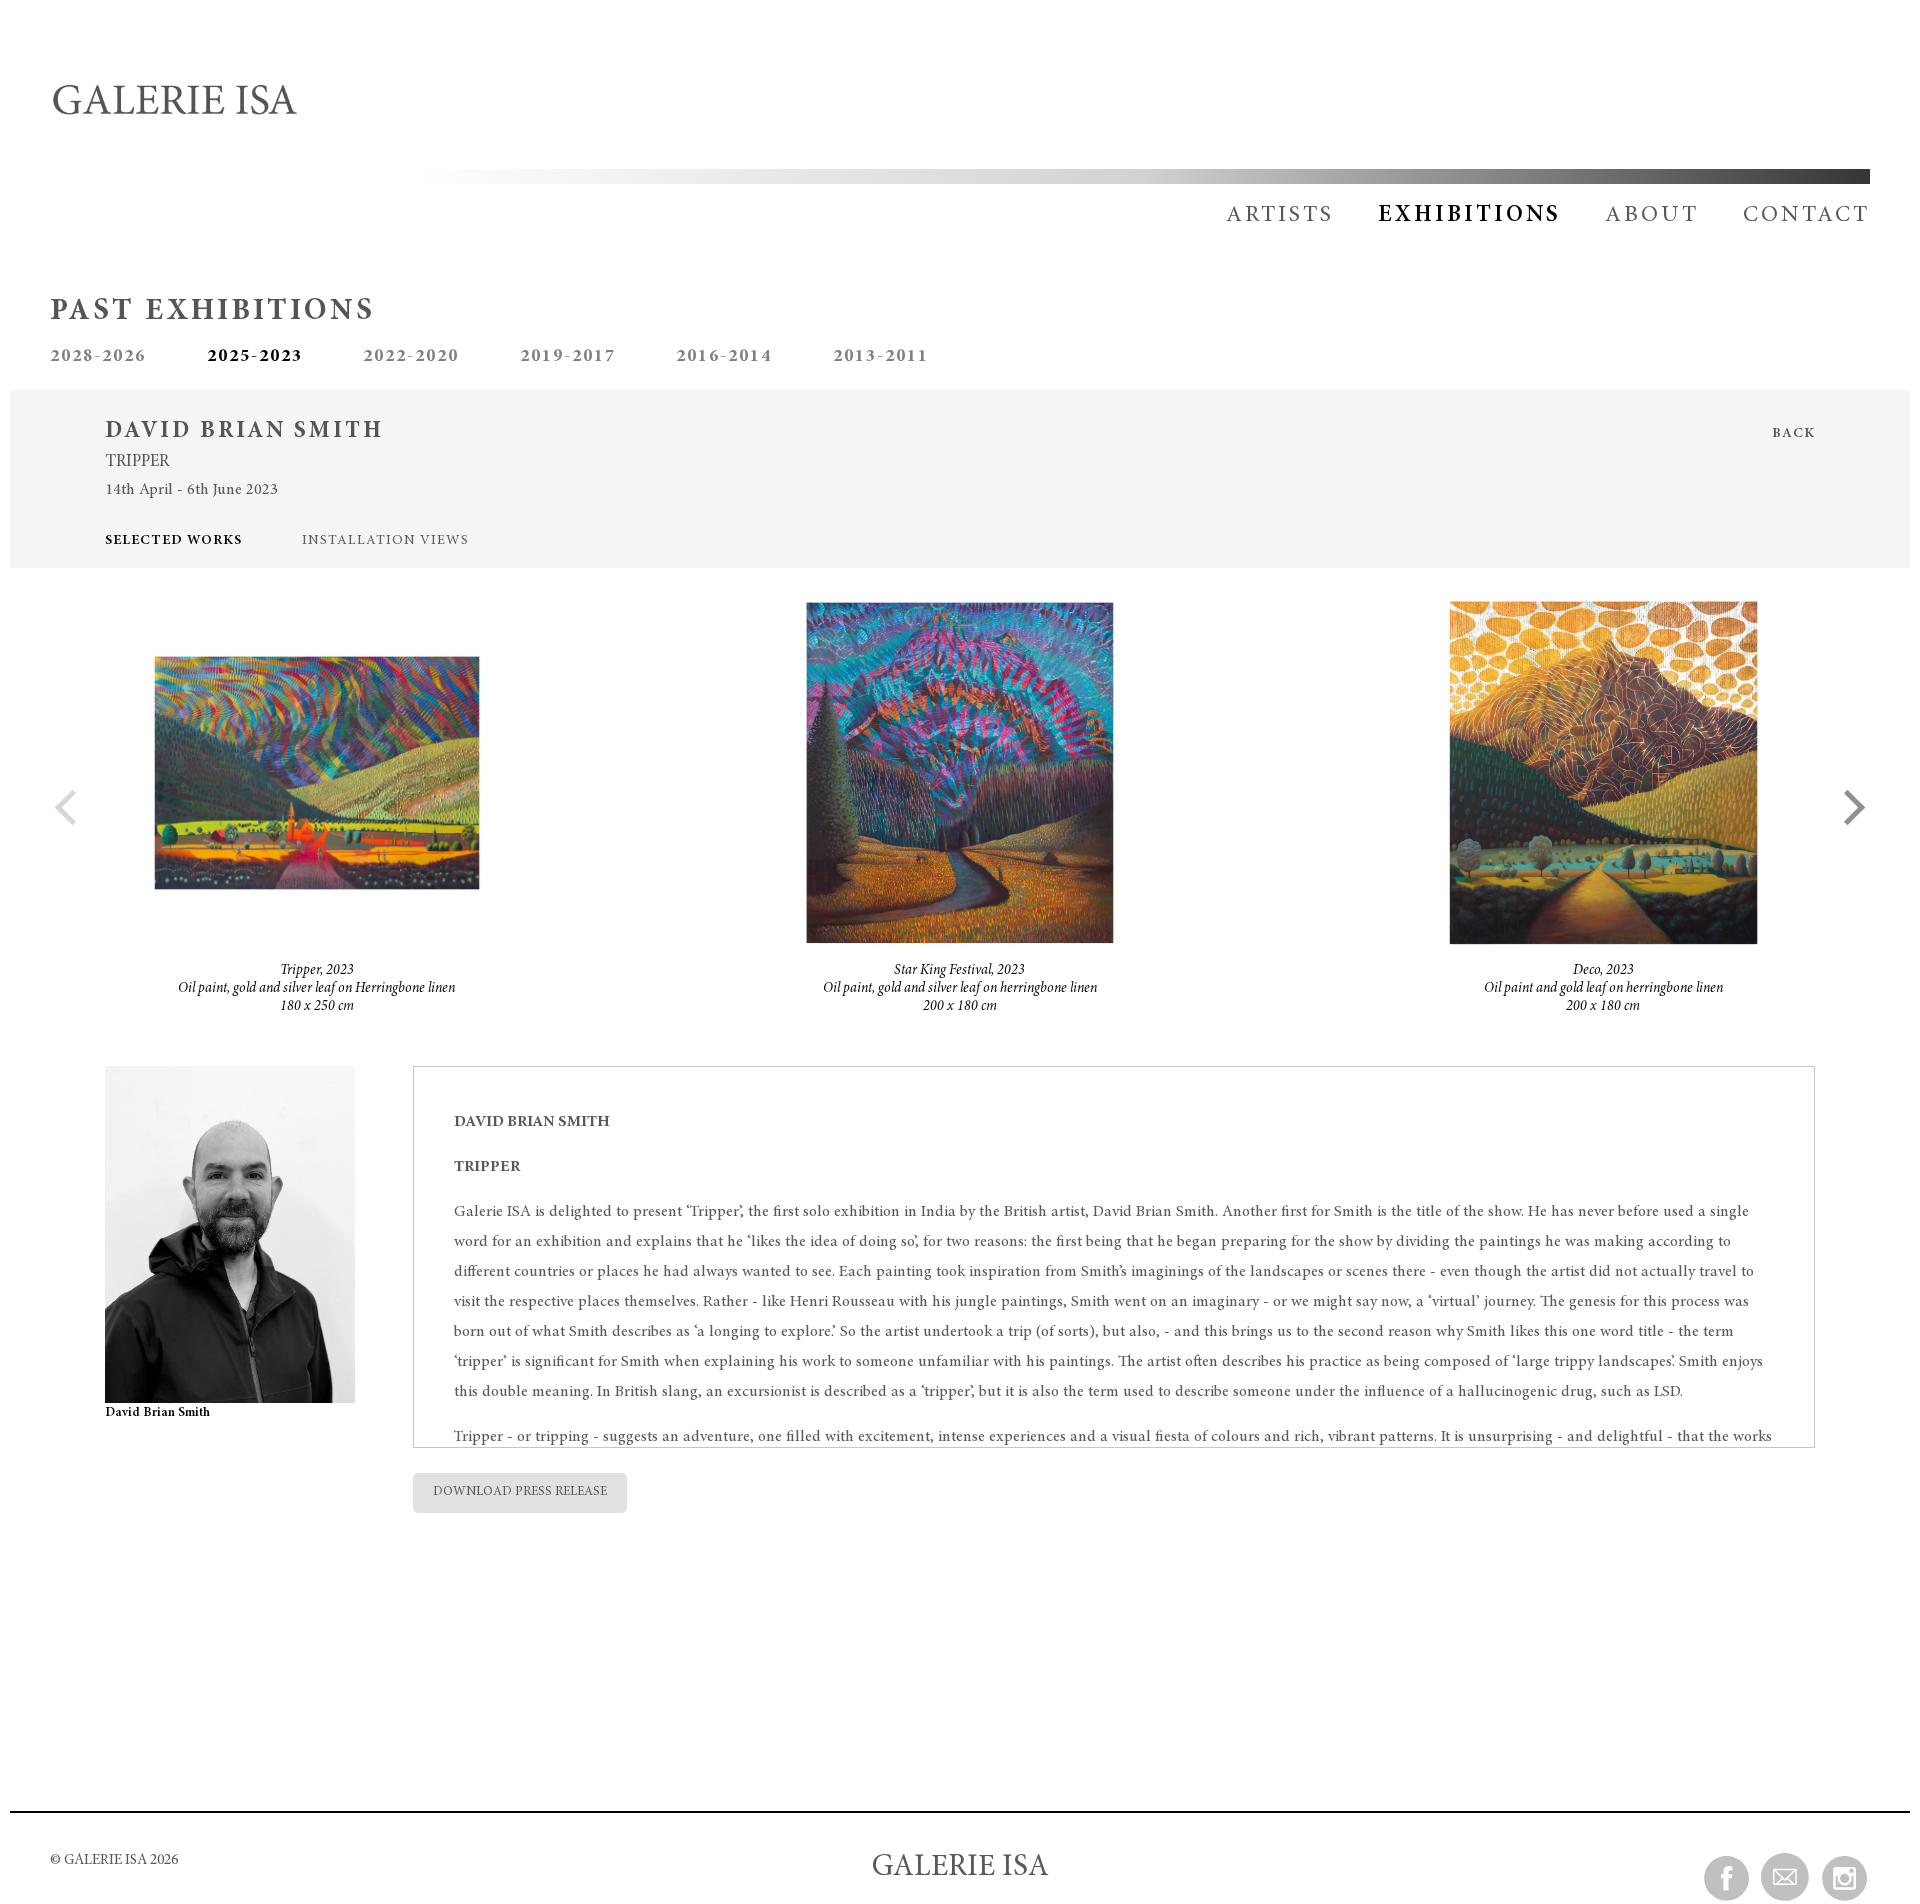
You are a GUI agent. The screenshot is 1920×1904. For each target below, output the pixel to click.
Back (1793, 434)
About (1652, 215)
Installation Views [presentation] (385, 541)
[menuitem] (1260, 215)
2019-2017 (568, 357)
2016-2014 (724, 357)
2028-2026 (98, 357)
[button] (1847, 807)
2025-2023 (255, 357)
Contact (1806, 215)
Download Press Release (520, 1492)
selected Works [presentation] (173, 541)
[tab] (203, 541)
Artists (1280, 215)
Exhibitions (1469, 215)
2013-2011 (881, 357)
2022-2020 (411, 357)
